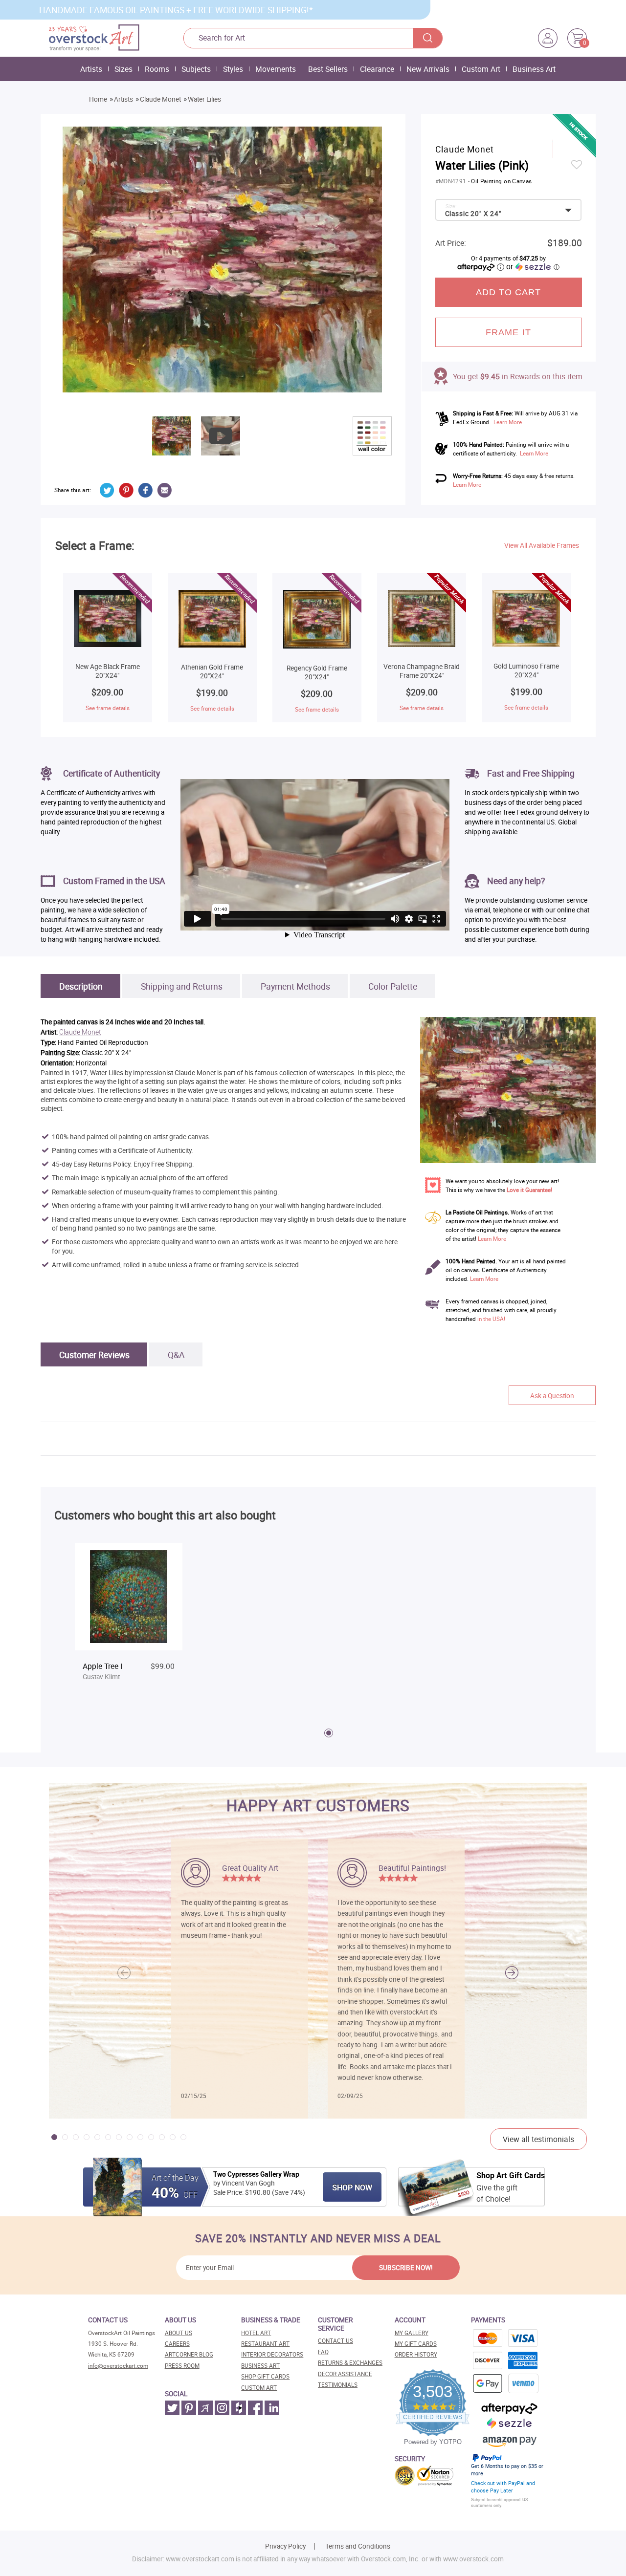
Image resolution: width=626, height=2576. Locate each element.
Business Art (534, 69)
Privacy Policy (285, 2546)
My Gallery (412, 2333)
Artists (91, 69)
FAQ (323, 2352)
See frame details (108, 708)
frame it (508, 332)
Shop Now (352, 2187)
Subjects (196, 69)
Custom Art (481, 69)
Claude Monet (160, 99)
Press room (182, 2366)
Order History (416, 2354)
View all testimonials (538, 2139)
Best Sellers (328, 69)
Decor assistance (345, 2374)
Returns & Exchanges (350, 2363)
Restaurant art (265, 2344)
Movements (276, 69)
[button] (512, 1972)
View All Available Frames (542, 545)
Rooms (157, 69)
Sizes (123, 69)
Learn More (508, 422)
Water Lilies (204, 99)
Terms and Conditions (358, 2546)
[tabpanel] (129, 1621)
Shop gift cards (265, 2376)
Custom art (259, 2388)
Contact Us (335, 2341)
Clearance (377, 69)
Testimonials (338, 2385)
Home (98, 99)
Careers (177, 2344)
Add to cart (509, 292)
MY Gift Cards (416, 2344)
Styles (233, 69)
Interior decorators (272, 2354)
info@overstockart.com (118, 2366)
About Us (179, 2333)
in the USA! (491, 1319)
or (533, 266)
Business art (260, 2366)
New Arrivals (428, 69)
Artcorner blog (189, 2354)
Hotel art (256, 2333)
